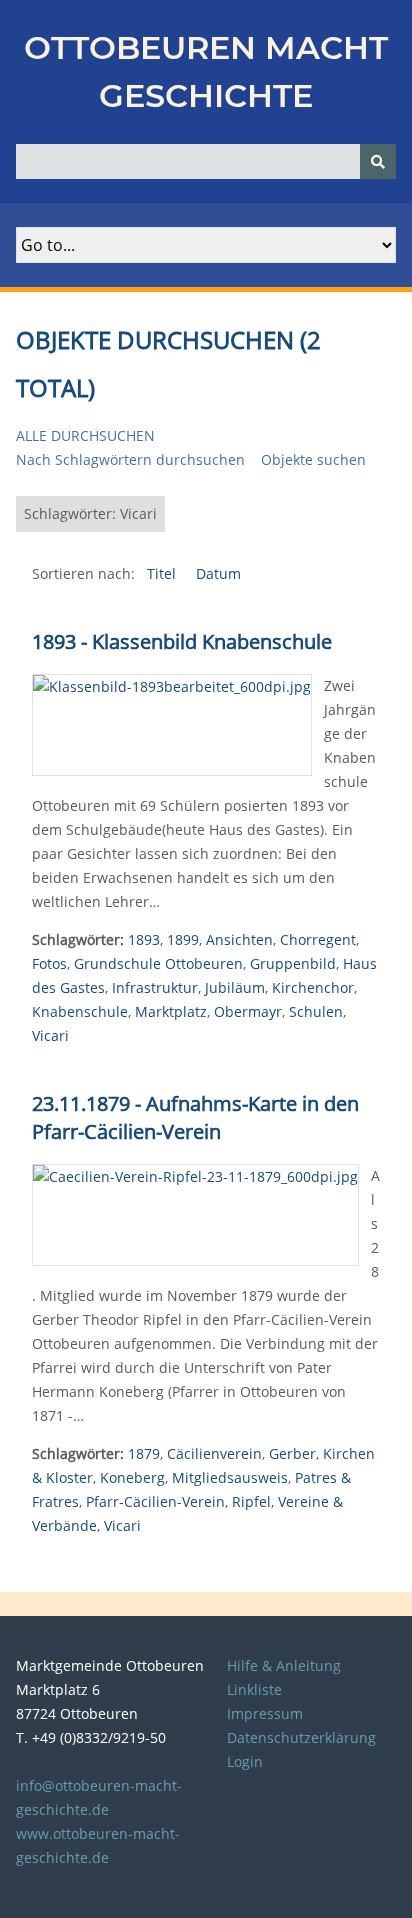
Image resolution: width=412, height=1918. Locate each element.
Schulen (316, 1011)
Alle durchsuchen (85, 435)
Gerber (292, 1453)
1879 (144, 1453)
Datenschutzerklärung (301, 1737)
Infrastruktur (155, 987)
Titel (163, 573)
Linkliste (254, 1689)
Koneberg (132, 1477)
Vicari (50, 1035)
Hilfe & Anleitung (284, 1665)
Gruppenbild (293, 963)
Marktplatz (171, 1011)
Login (245, 1761)
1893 (144, 939)
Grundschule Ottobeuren (158, 963)
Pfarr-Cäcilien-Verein (155, 1501)
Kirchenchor (313, 987)
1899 (183, 939)
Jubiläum (235, 987)
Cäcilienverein (214, 1453)
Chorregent (318, 939)
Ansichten (239, 939)
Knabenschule (80, 1011)
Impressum (265, 1713)
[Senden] (378, 161)
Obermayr (248, 1011)
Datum (218, 573)
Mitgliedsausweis (230, 1477)
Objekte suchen (313, 459)
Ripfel (251, 1501)
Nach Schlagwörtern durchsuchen (130, 459)
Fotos (49, 963)
